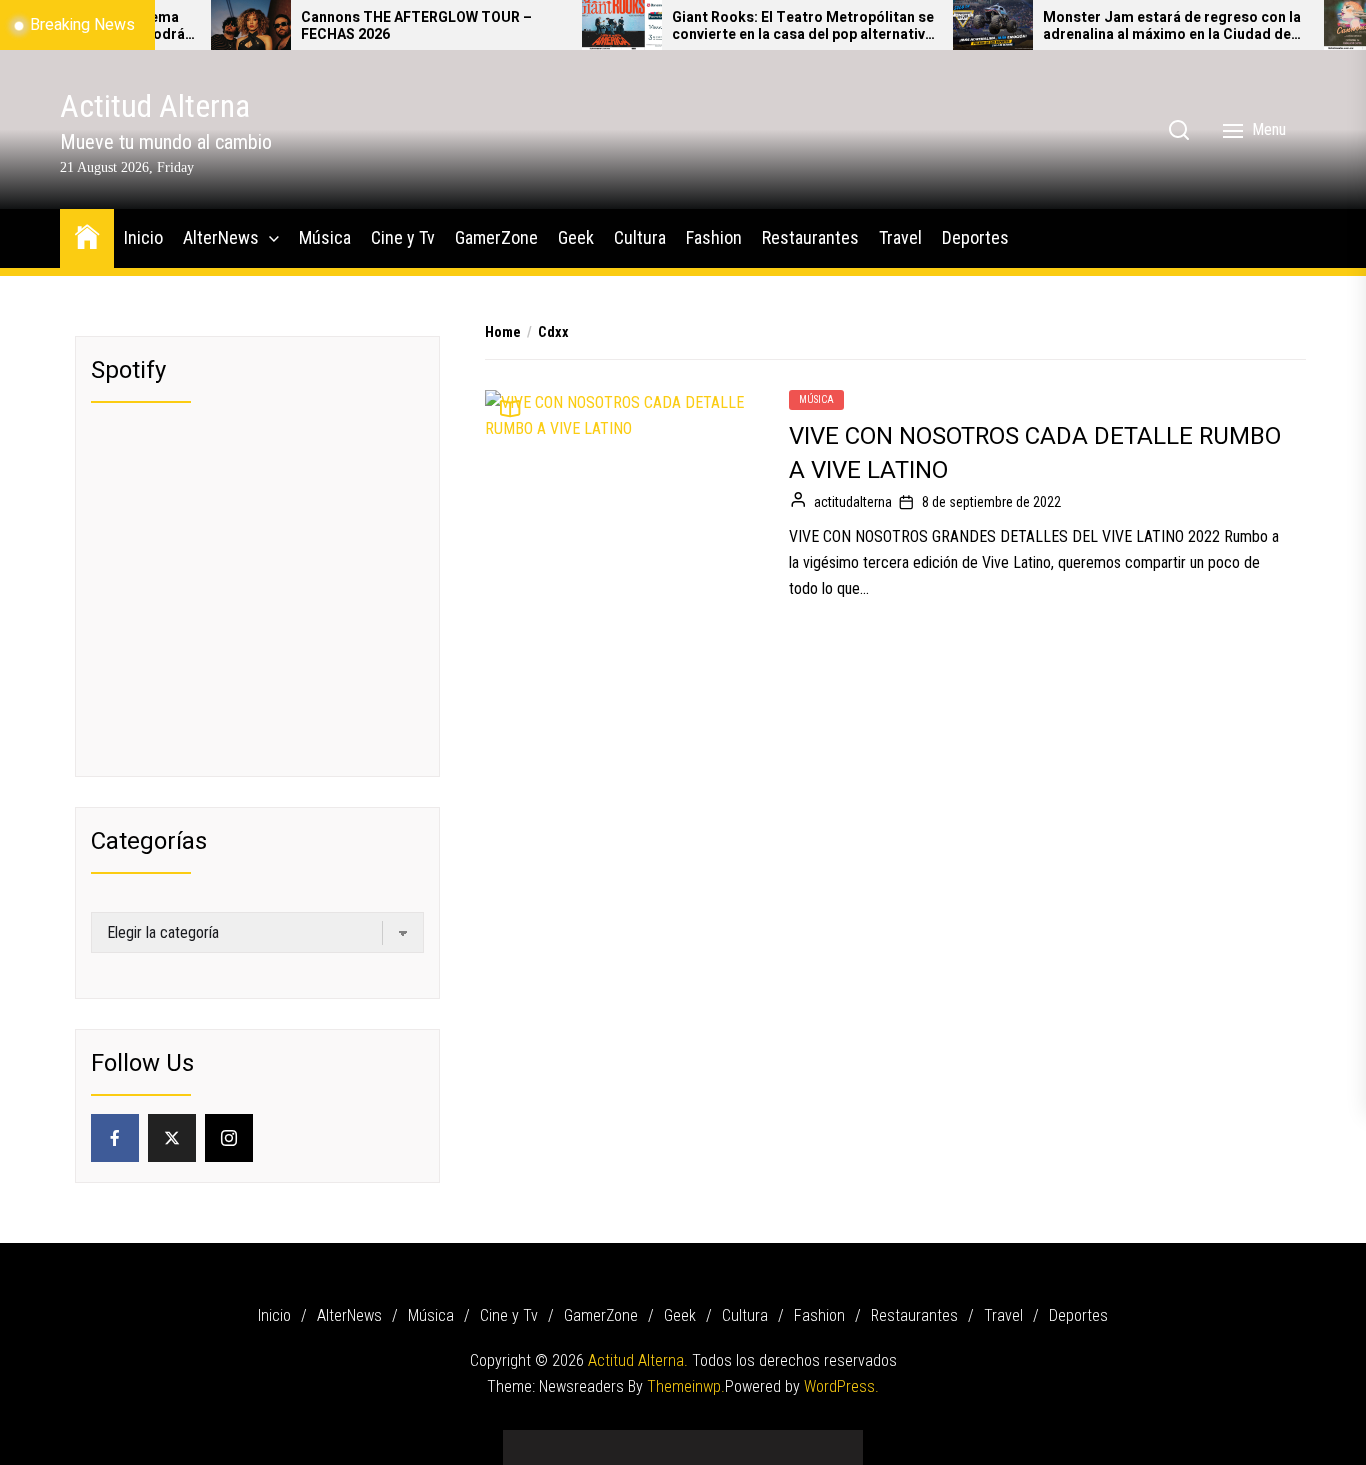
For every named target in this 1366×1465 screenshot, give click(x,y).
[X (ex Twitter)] (172, 1138)
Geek (576, 237)
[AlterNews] (563, 1440)
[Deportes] (833, 1440)
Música (325, 237)
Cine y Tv (403, 237)
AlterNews (221, 237)
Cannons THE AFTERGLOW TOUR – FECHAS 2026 (385, 27)
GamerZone (496, 237)
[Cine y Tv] (623, 1440)
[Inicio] (533, 1440)
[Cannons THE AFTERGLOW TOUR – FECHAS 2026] (220, 25)
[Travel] (803, 1440)
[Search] (1179, 130)
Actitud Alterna (155, 106)
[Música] (593, 1440)
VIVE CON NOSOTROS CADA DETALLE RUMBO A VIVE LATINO (1035, 453)
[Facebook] (115, 1138)
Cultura (640, 237)
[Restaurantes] (773, 1440)
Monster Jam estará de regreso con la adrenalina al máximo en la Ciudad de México (1141, 27)
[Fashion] (743, 1440)
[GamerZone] (653, 1440)
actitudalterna (853, 502)
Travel (900, 237)
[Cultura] (713, 1440)
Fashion (714, 237)
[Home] (87, 235)
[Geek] (683, 1440)
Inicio (143, 237)
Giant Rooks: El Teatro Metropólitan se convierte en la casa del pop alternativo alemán (772, 27)
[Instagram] (229, 1138)
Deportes (975, 237)
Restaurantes (810, 237)
